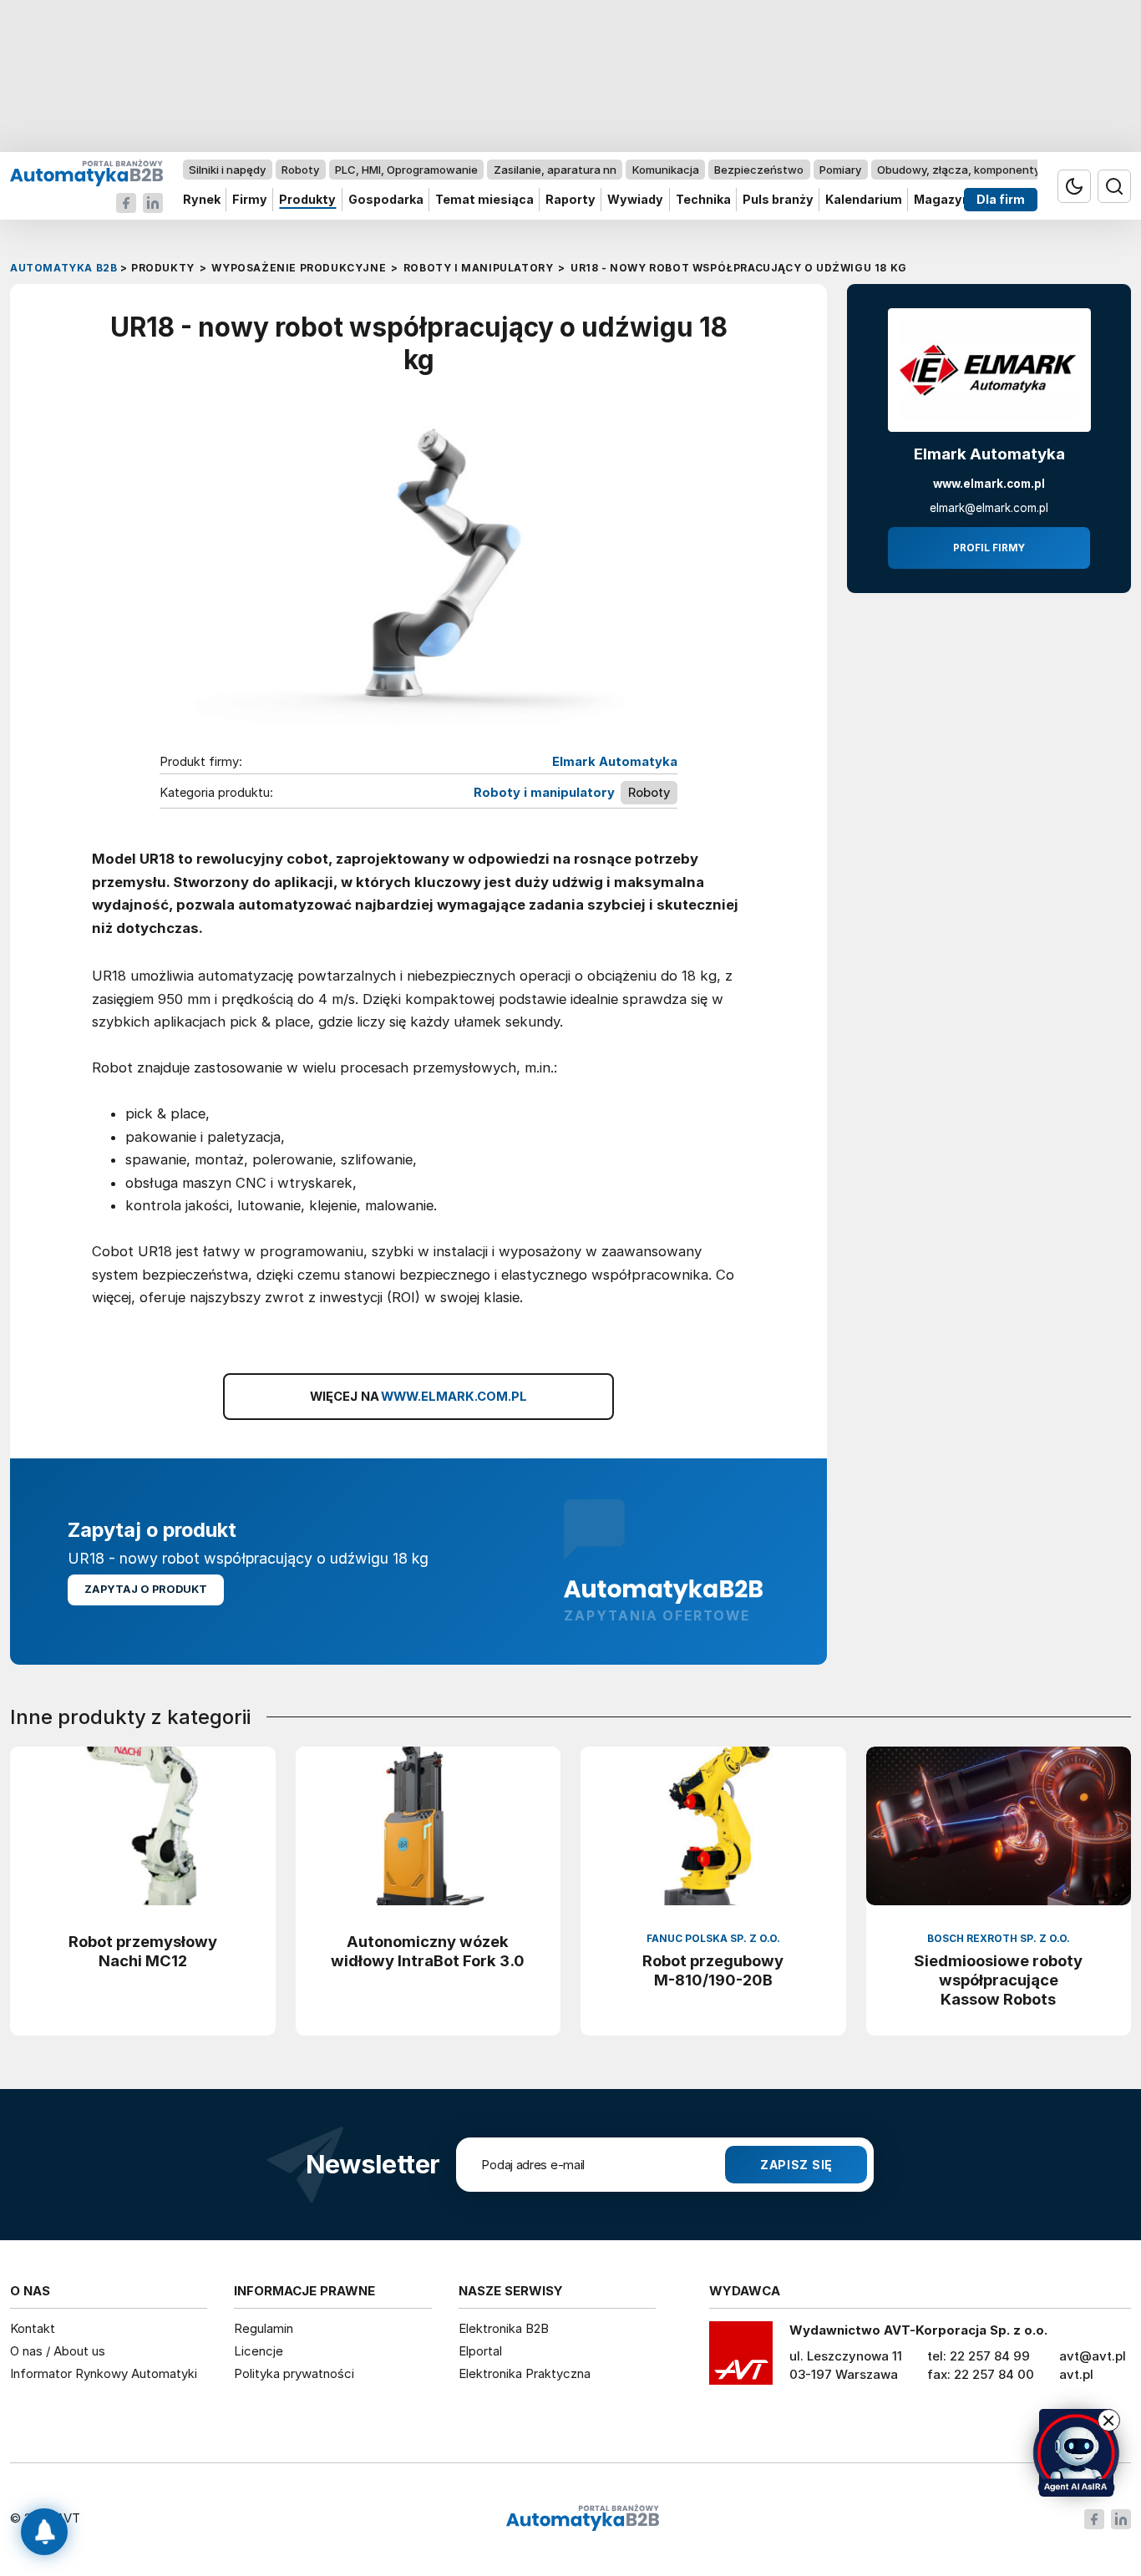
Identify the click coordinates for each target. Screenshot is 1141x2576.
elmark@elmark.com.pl (989, 508)
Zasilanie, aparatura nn (555, 170)
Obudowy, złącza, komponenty (958, 170)
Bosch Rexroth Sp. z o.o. (999, 1938)
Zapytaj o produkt (146, 1589)
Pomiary (840, 170)
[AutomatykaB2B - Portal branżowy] (86, 172)
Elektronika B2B (504, 2328)
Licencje (259, 2351)
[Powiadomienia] (44, 2532)
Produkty (307, 200)
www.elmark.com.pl (989, 484)
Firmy (250, 200)
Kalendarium (864, 200)
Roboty (300, 170)
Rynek (202, 200)
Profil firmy (989, 548)
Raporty (570, 200)
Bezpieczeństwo (759, 170)
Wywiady (635, 200)
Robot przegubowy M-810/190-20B (713, 1970)
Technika (703, 200)
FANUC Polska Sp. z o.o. (713, 1938)
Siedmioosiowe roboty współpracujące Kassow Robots (998, 1980)
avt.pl (1076, 2374)
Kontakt (33, 2328)
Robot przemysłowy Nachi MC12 (143, 1951)
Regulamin (264, 2328)
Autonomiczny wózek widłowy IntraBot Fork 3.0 (428, 1951)
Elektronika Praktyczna (525, 2373)
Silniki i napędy (227, 170)
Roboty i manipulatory (544, 793)
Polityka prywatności (294, 2373)
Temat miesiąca (484, 200)
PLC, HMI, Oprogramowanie (406, 170)
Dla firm (1001, 200)
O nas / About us (58, 2351)
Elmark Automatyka (615, 762)
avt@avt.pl (1093, 2356)
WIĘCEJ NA (419, 1397)
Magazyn (942, 200)
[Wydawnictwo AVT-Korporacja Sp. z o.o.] (741, 2359)
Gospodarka (386, 200)
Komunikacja (666, 170)
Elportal (480, 2351)
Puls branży (778, 200)
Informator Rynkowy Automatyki (104, 2373)
